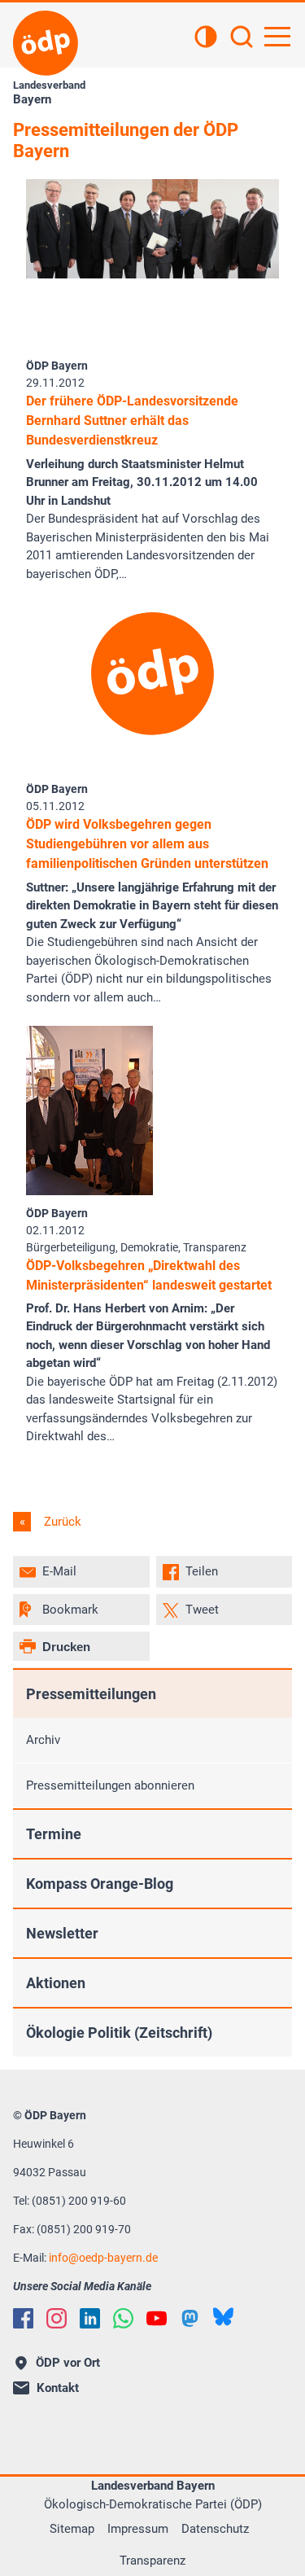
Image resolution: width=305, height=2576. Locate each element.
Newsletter (62, 1933)
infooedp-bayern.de (103, 2258)
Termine (54, 1834)
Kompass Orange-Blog (100, 1884)
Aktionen (56, 1983)
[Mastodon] (190, 2318)
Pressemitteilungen (91, 1694)
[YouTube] (157, 2318)
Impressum (138, 2529)
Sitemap (72, 2529)
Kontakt (58, 2388)
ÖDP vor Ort (68, 2363)
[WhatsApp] (123, 2318)
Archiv (43, 1740)
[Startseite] (46, 43)
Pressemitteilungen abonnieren (110, 1785)
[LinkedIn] (90, 2318)
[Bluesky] (223, 2317)
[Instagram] (57, 2318)
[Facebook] (23, 2318)
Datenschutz (215, 2529)
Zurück (61, 1522)
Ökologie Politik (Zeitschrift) (119, 2033)
